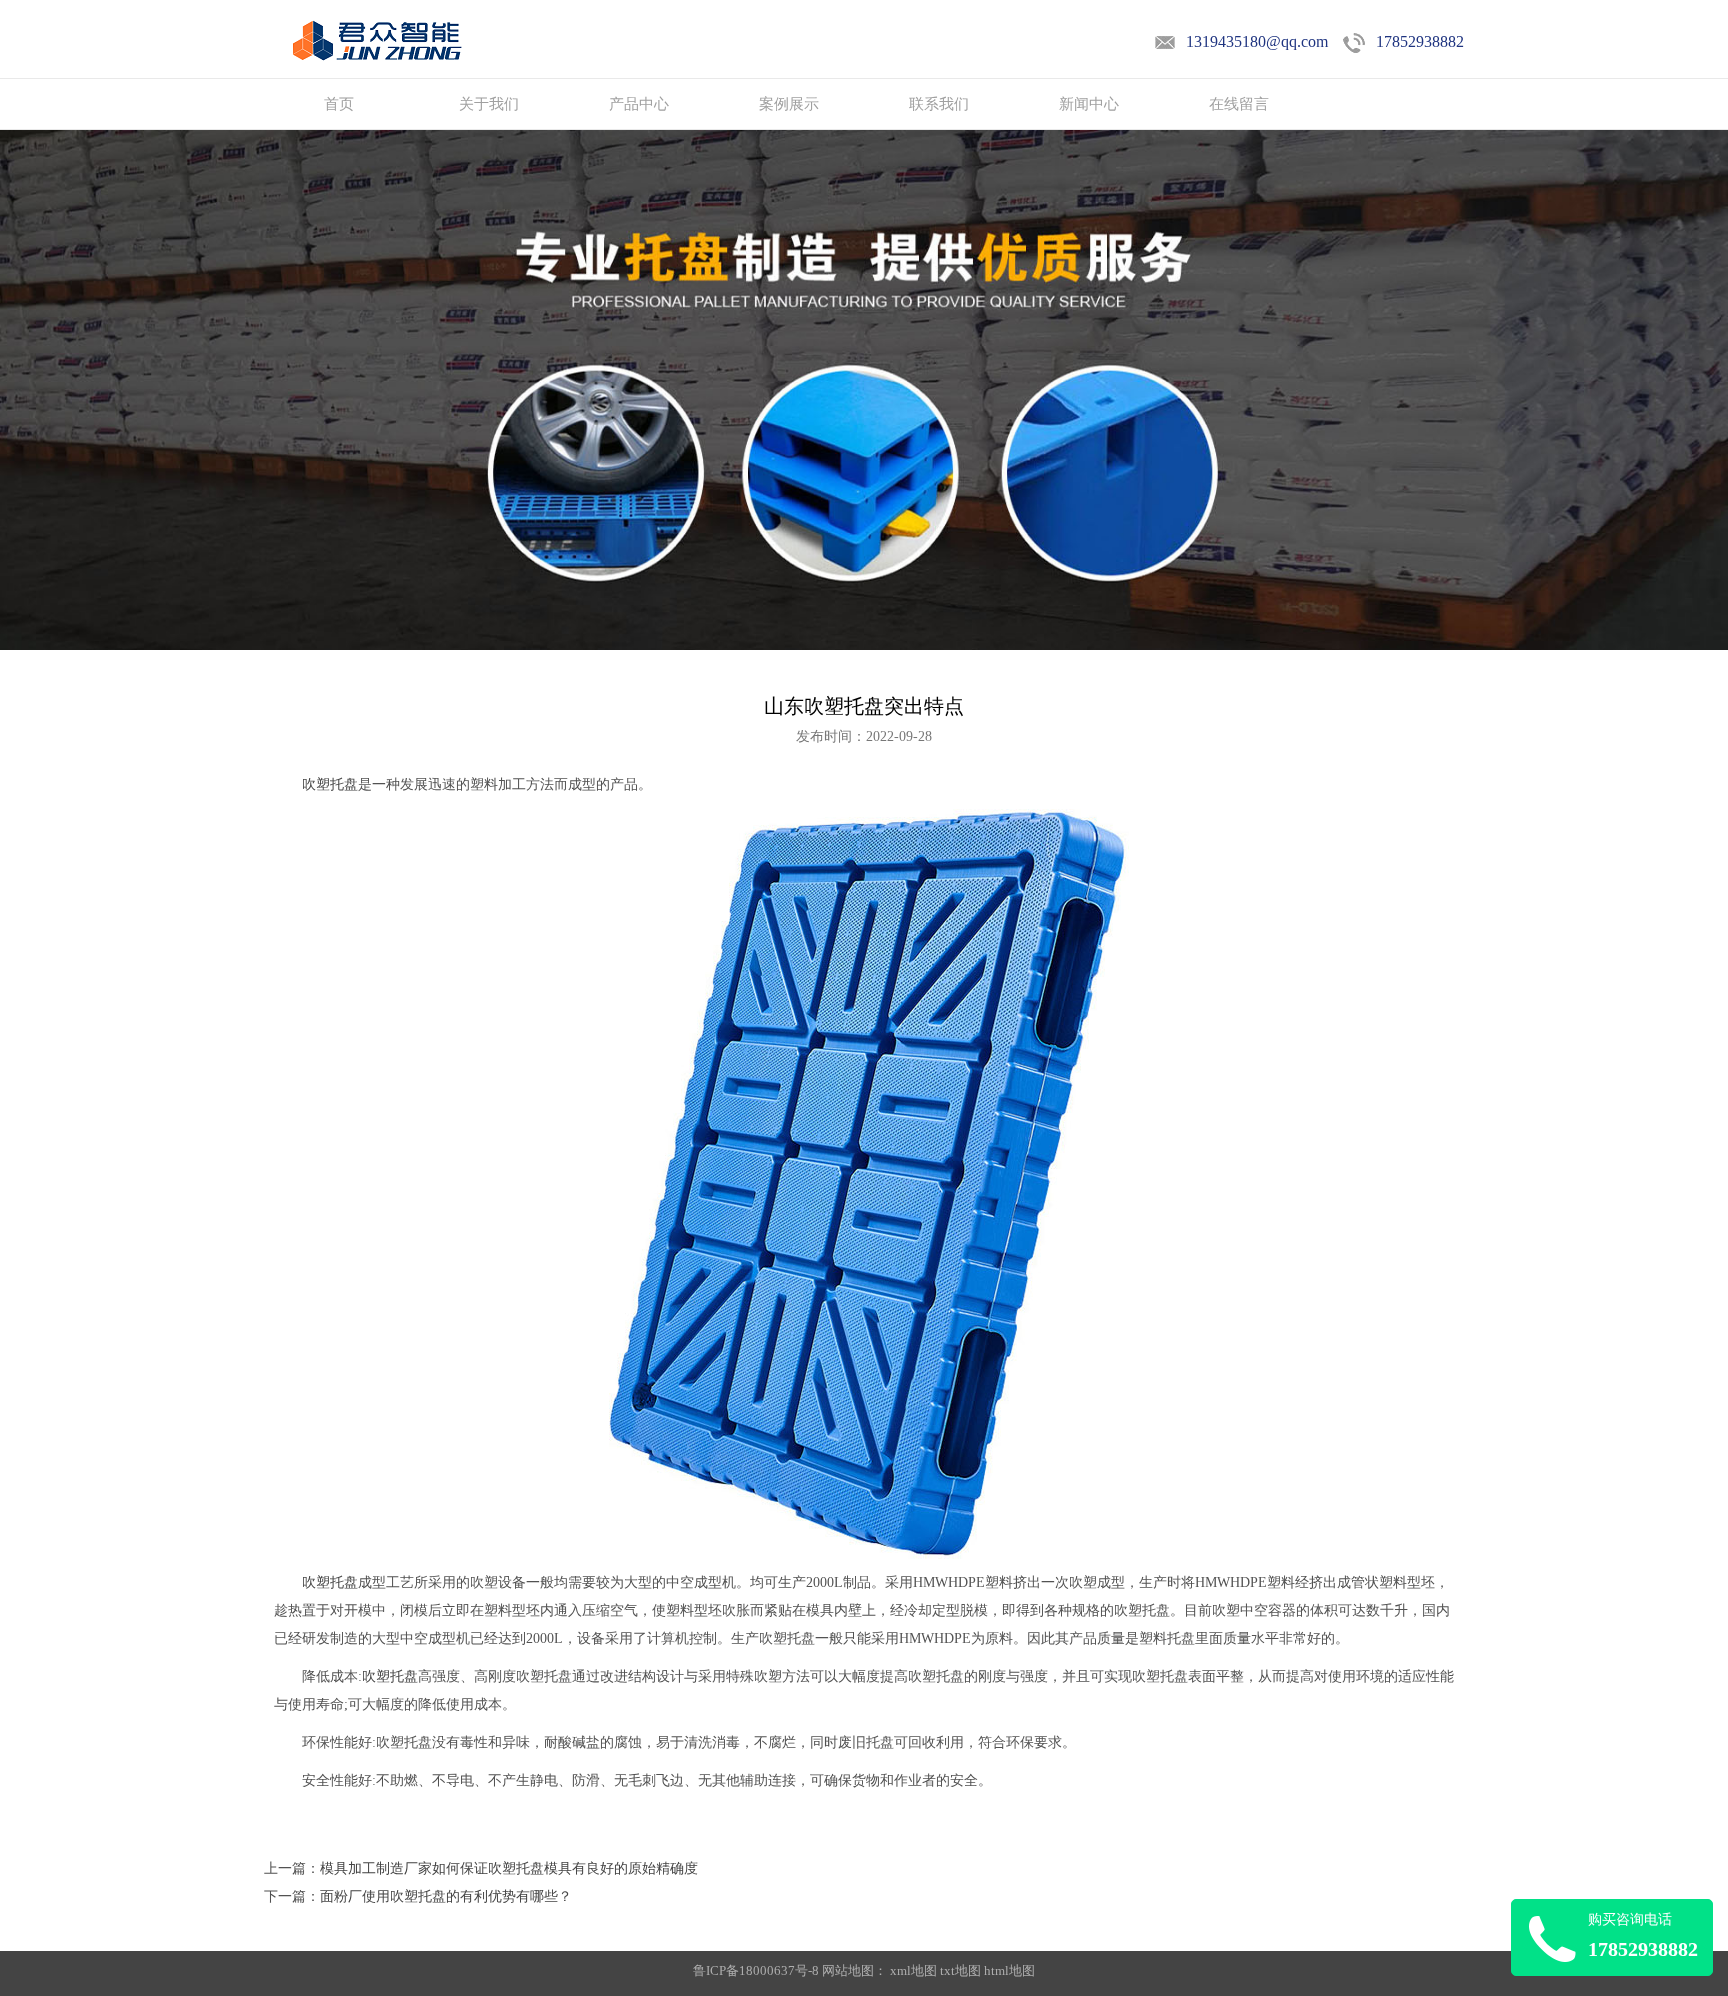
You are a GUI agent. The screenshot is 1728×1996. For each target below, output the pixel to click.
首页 (339, 104)
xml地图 (913, 1970)
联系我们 (939, 104)
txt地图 (960, 1970)
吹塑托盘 (330, 784)
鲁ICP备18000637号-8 (757, 1970)
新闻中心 (1089, 104)
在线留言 (1239, 104)
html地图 (1009, 1970)
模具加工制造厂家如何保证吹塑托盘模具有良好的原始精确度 (509, 1868)
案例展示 (789, 104)
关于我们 (489, 104)
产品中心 (639, 104)
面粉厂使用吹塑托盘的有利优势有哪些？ (446, 1896)
